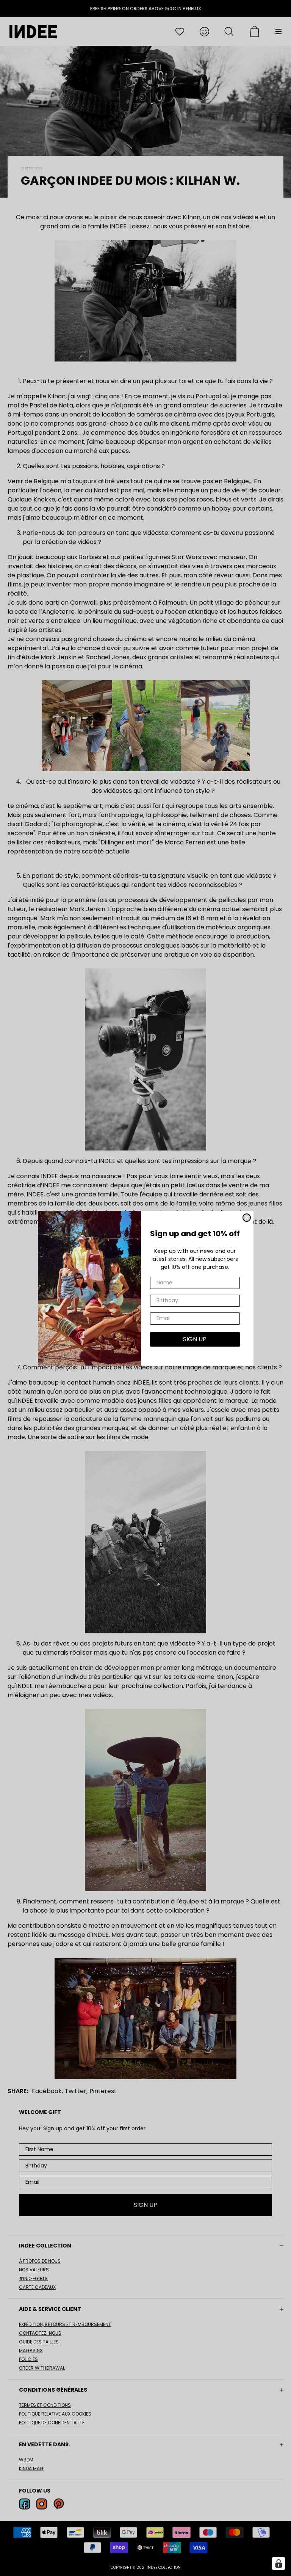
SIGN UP (195, 1339)
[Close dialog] (247, 1218)
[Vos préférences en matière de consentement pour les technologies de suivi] (278, 2563)
